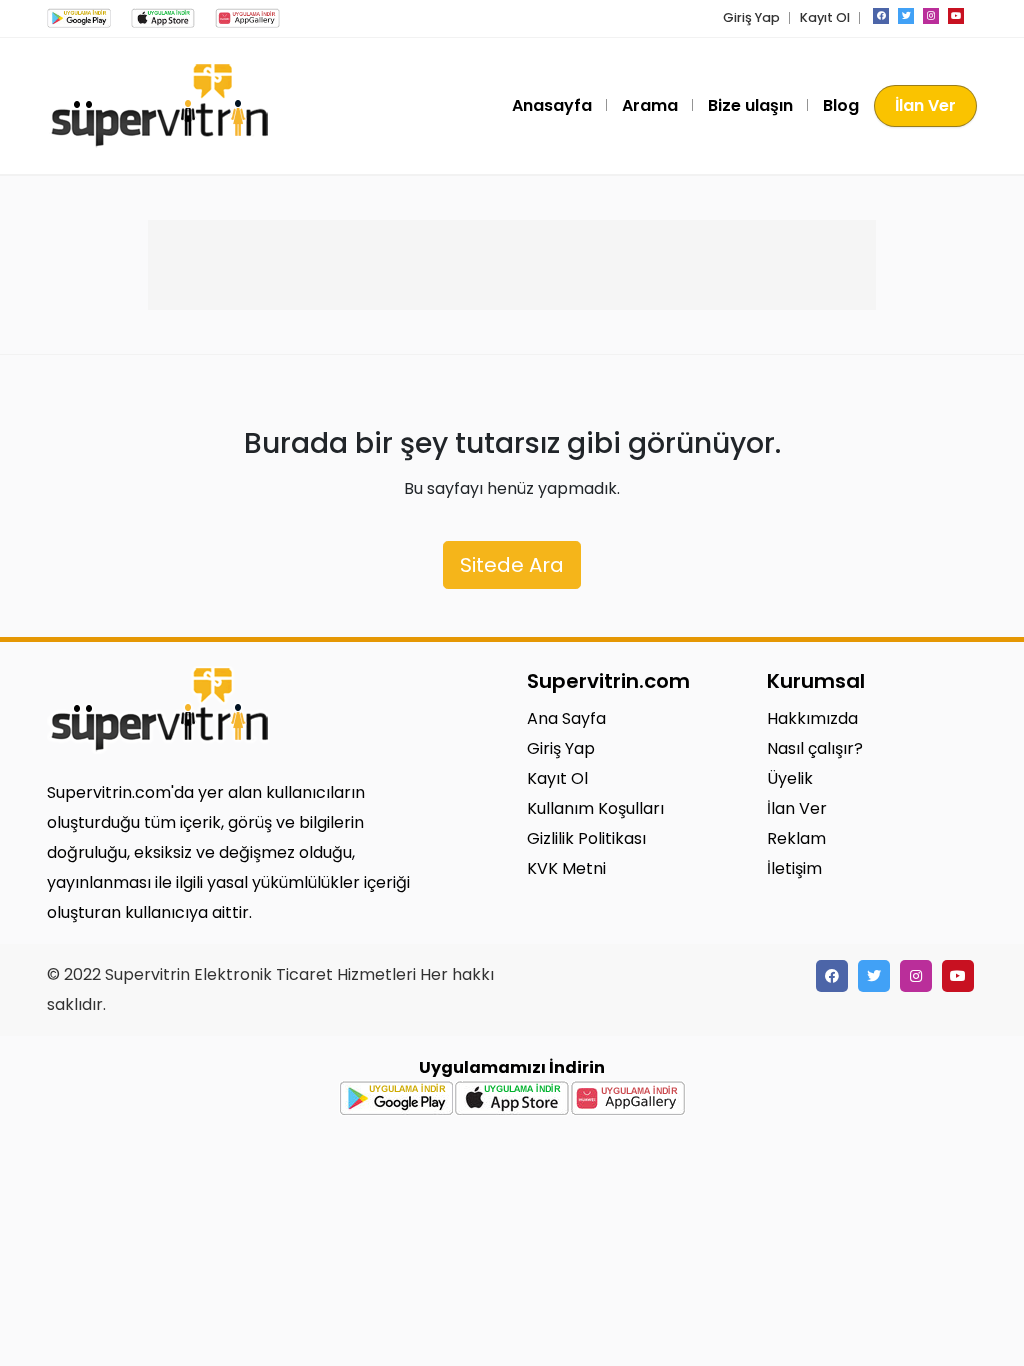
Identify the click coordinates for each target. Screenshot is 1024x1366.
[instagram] (931, 16)
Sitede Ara (512, 565)
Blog (841, 105)
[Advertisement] (512, 265)
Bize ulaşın (750, 105)
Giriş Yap (751, 17)
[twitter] (906, 16)
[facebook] (881, 16)
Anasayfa (552, 105)
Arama (650, 105)
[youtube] (956, 16)
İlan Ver (925, 105)
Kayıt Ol (825, 17)
